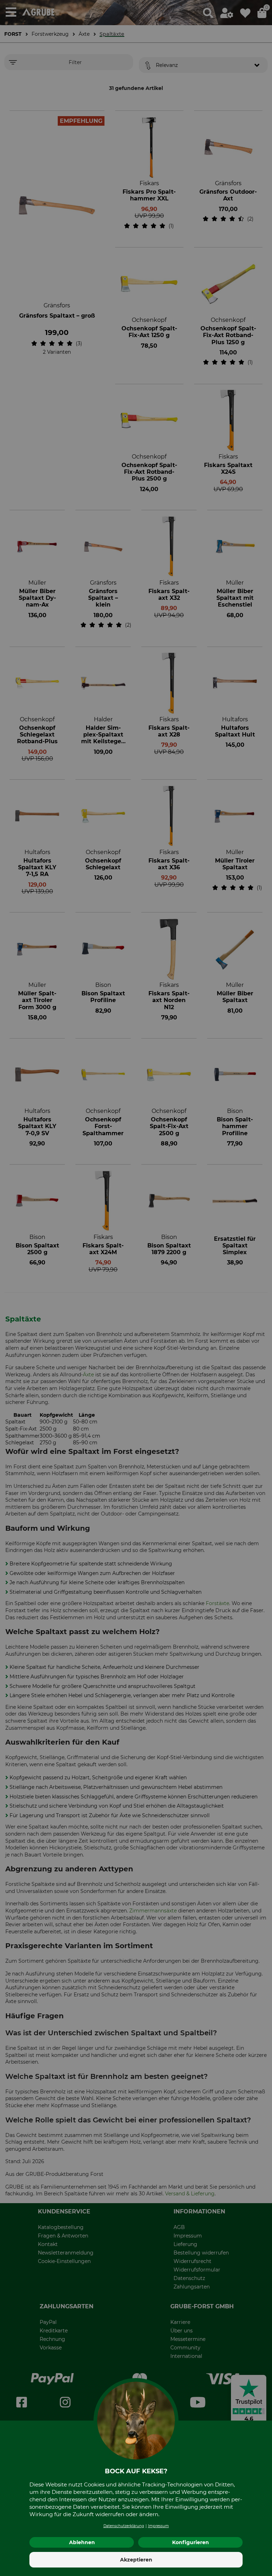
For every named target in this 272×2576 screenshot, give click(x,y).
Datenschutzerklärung (124, 2526)
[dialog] (136, 1288)
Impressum (158, 2526)
